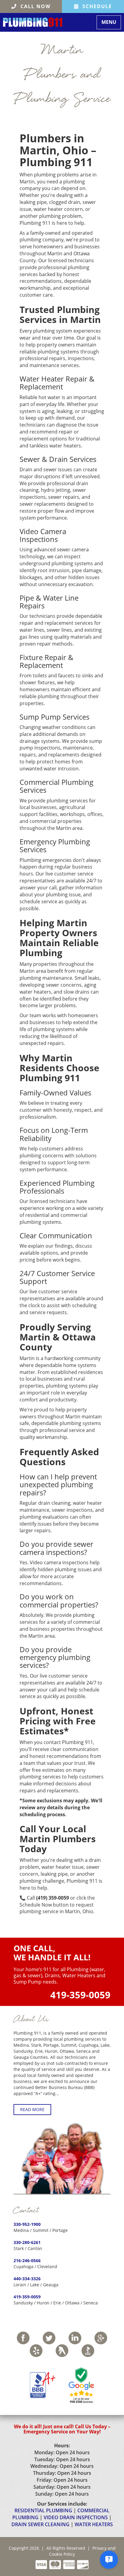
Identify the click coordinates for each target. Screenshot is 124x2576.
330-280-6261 (27, 2242)
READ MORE (32, 2109)
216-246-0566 (27, 2260)
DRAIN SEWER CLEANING (40, 2524)
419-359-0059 (80, 1995)
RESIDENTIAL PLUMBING (43, 2510)
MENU (111, 22)
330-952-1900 (27, 2224)
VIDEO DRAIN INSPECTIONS (76, 2517)
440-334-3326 (27, 2279)
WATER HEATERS (94, 2524)
